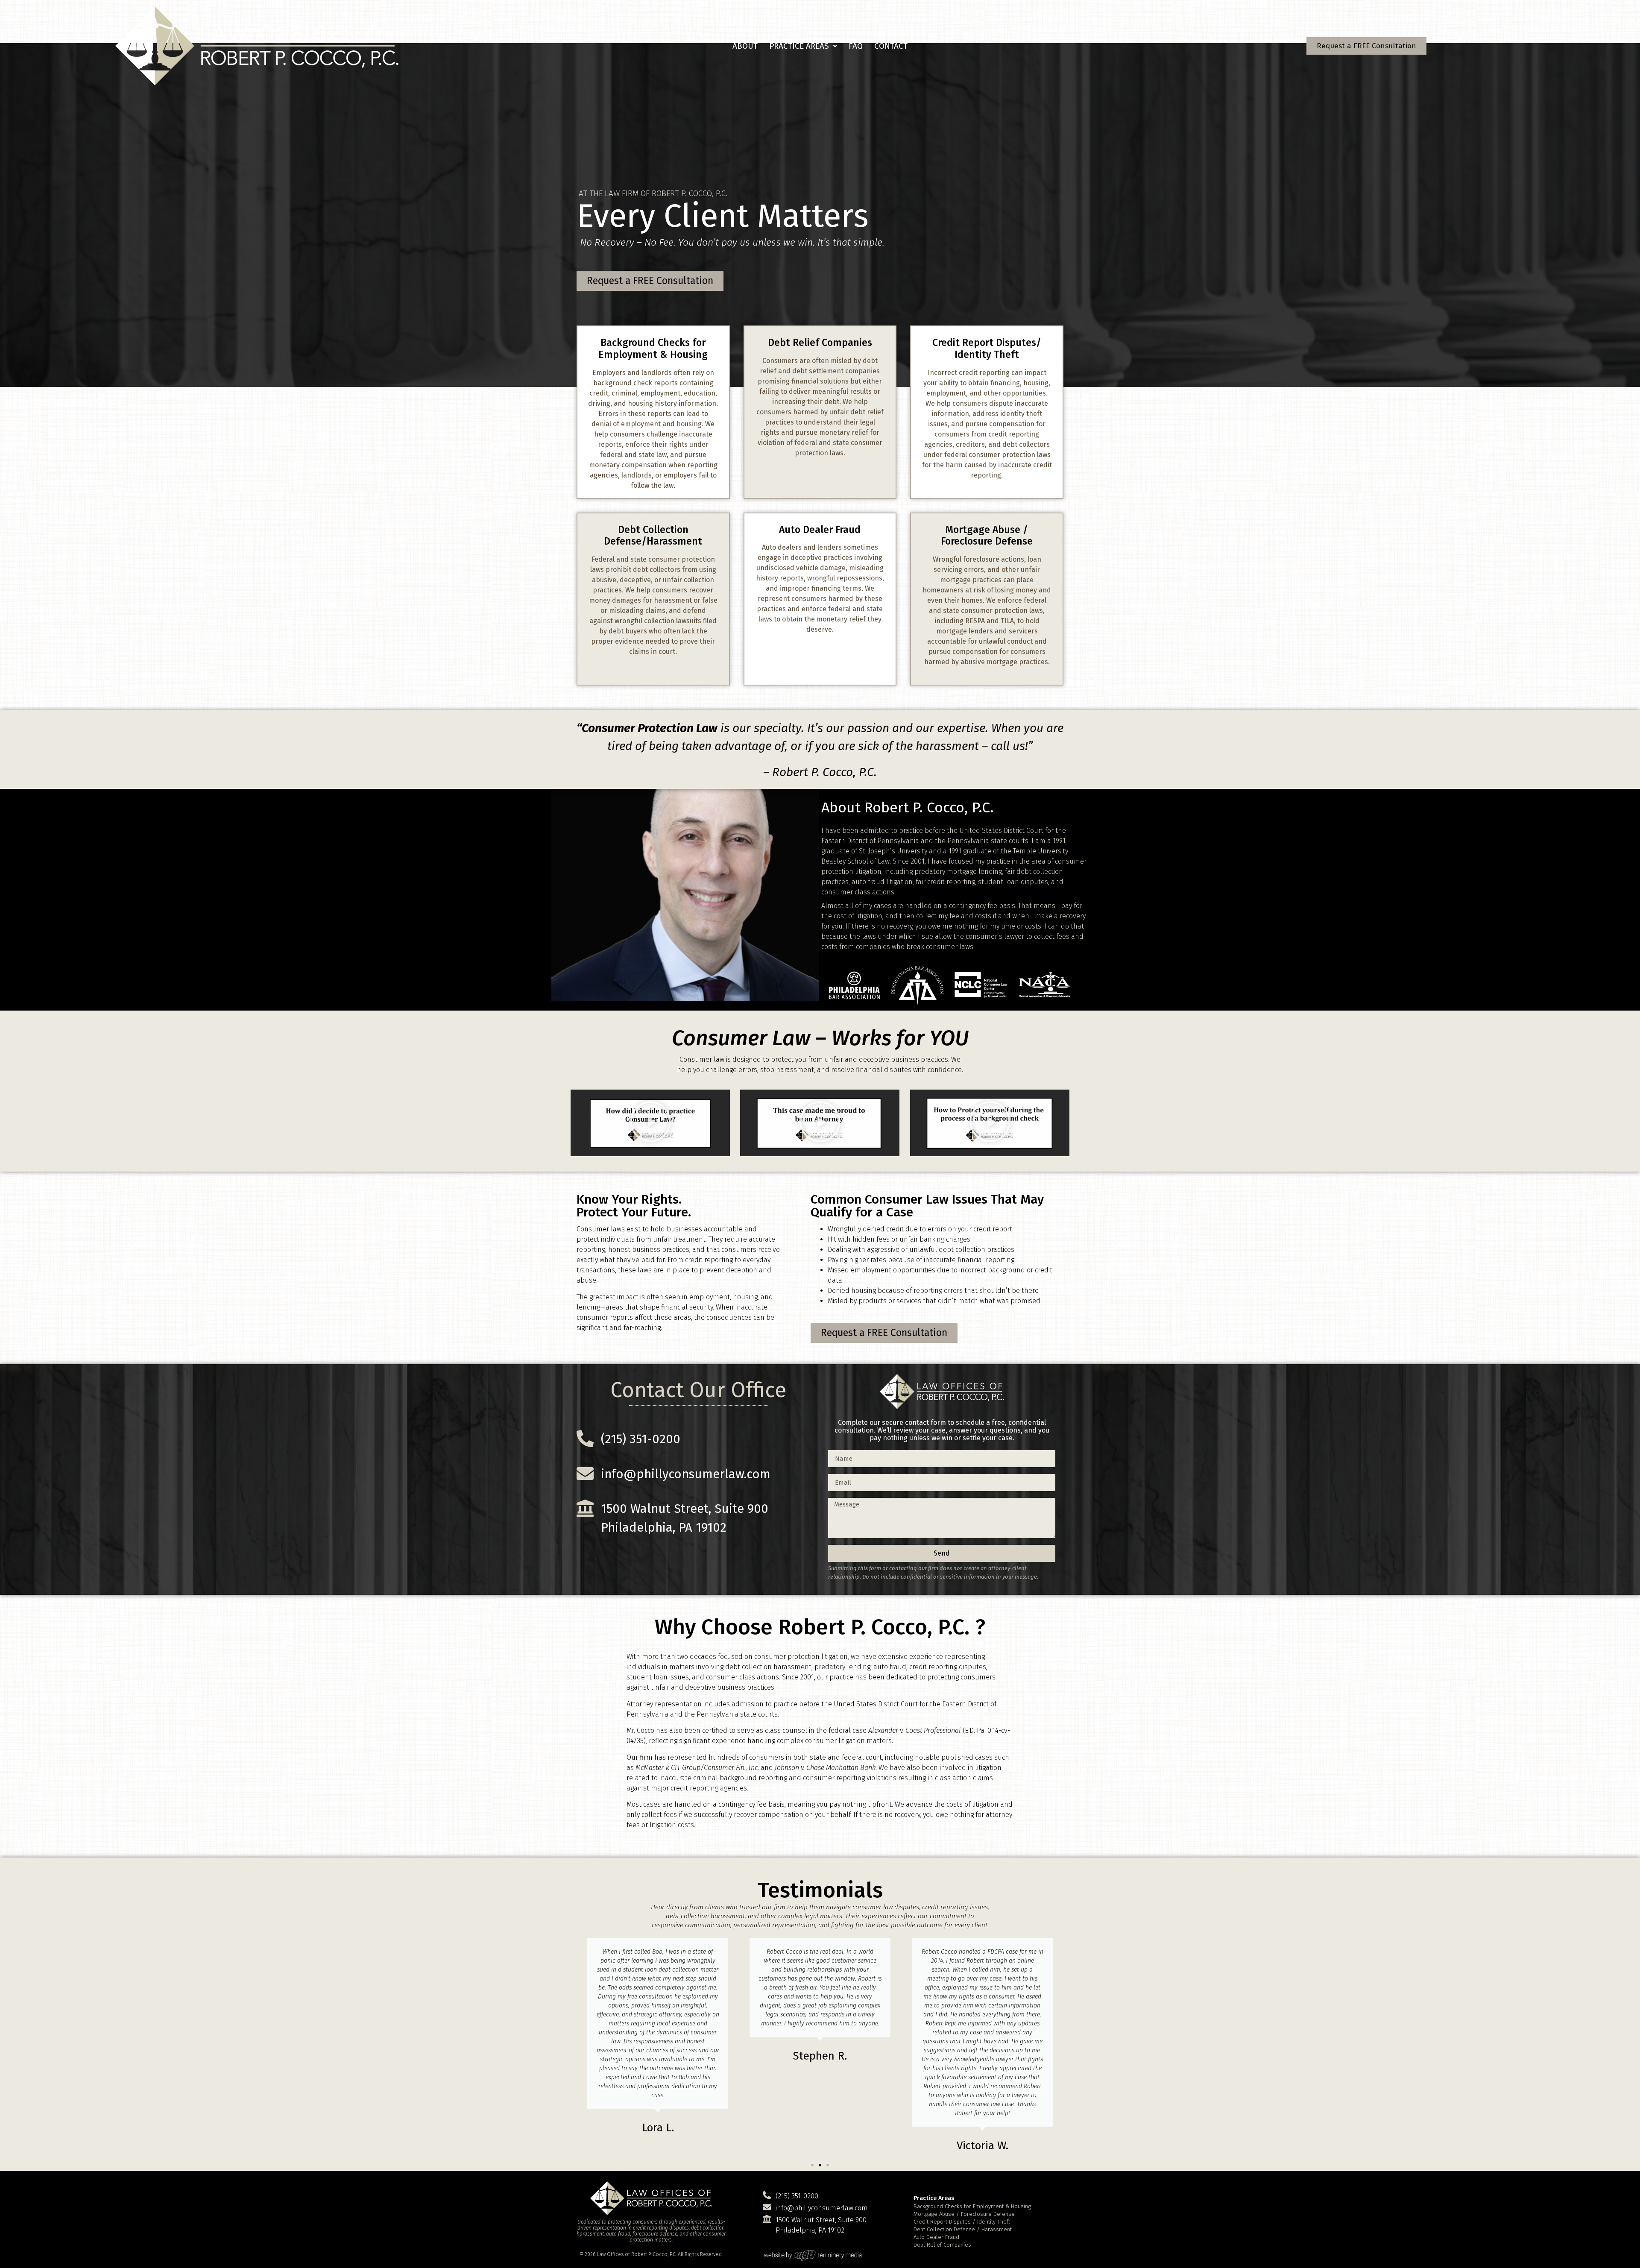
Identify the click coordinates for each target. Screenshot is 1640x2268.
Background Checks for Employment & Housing (972, 2206)
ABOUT (745, 46)
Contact (891, 46)
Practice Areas (799, 46)
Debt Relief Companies (942, 2245)
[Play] (650, 1123)
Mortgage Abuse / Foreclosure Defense (964, 2214)
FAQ (856, 46)
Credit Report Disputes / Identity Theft (962, 2222)
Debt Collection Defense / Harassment (963, 2229)
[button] (803, 46)
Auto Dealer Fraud (936, 2237)
